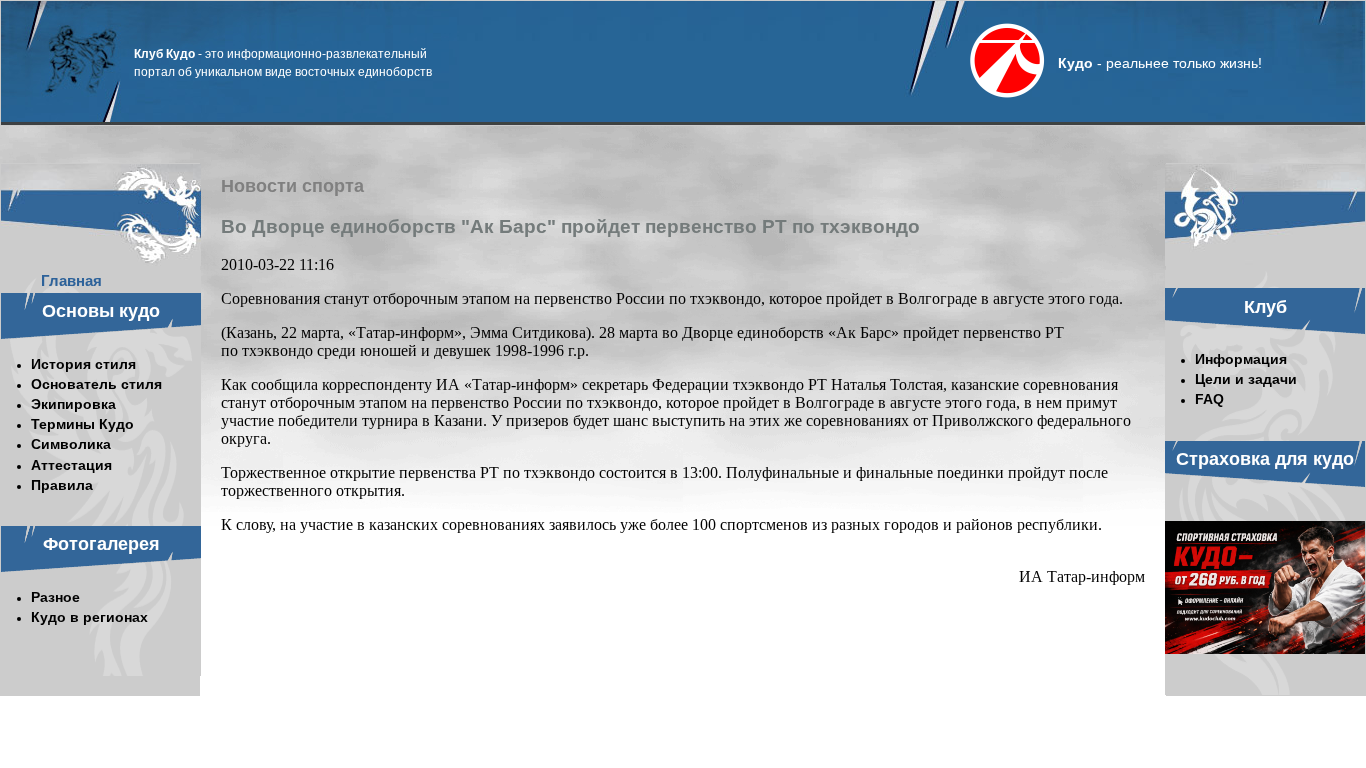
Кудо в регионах (89, 617)
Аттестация (71, 465)
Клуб (1265, 307)
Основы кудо (101, 311)
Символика (71, 444)
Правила (62, 485)
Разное (55, 597)
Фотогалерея (101, 544)
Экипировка (73, 404)
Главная (71, 280)
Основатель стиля (96, 384)
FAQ (1209, 399)
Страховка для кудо (1265, 459)
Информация (1241, 359)
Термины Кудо (82, 424)
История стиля (83, 364)
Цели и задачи (1246, 379)
